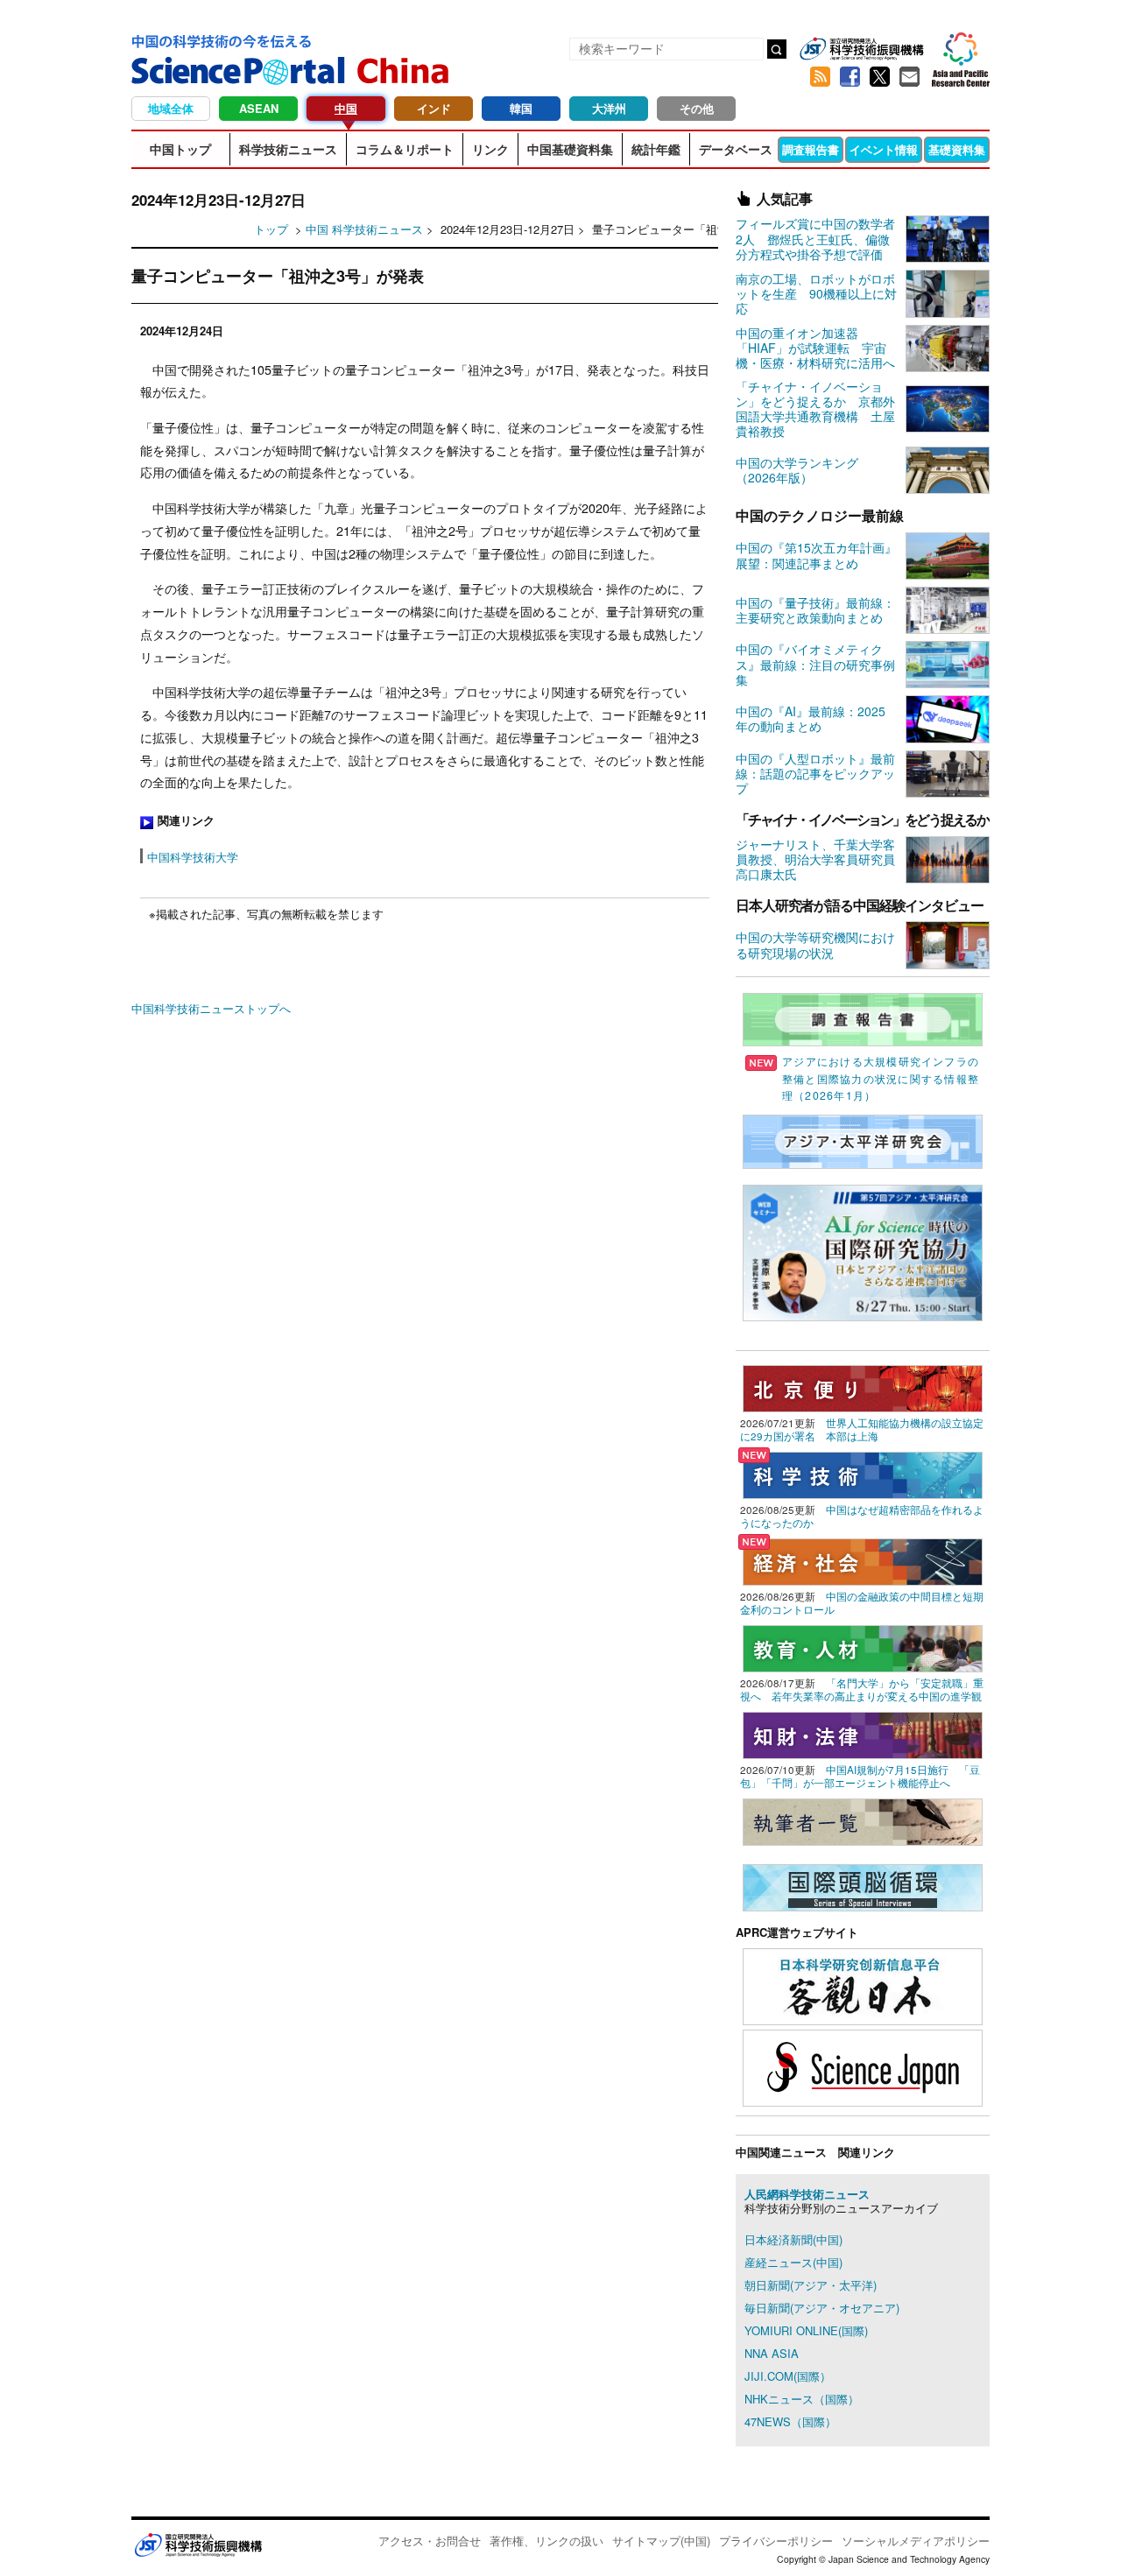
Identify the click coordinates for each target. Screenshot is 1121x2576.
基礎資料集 (957, 149)
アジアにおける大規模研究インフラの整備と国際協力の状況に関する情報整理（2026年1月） (881, 1078)
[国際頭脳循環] (863, 1886)
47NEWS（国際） (790, 2421)
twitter (879, 77)
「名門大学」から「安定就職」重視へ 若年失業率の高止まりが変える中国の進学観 (862, 1689)
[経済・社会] (863, 1560)
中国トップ (180, 149)
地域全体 (171, 108)
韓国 (521, 108)
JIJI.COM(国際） (788, 2376)
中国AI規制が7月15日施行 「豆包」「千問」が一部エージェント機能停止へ (860, 1776)
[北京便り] (863, 1387)
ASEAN (259, 108)
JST (198, 2544)
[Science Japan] (863, 2066)
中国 (346, 108)
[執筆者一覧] (863, 1820)
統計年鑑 (656, 149)
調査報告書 (811, 149)
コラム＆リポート (405, 149)
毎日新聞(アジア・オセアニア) (822, 2308)
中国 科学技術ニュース (364, 229)
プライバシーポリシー (776, 2541)
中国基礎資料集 (570, 149)
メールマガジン (909, 77)
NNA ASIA (772, 2353)
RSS (820, 77)
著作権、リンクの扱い (546, 2541)
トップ (271, 229)
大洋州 (609, 108)
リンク (490, 149)
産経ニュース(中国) (793, 2262)
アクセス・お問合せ (430, 2541)
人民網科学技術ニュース (807, 2194)
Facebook (850, 77)
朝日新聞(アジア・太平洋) (811, 2285)
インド (434, 108)
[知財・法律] (863, 1733)
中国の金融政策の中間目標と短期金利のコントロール (862, 1603)
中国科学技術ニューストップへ (211, 1008)
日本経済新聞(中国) (793, 2239)
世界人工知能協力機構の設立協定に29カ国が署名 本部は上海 (862, 1429)
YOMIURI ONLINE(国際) (806, 2330)
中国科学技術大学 (193, 857)
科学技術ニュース (288, 149)
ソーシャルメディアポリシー (916, 2541)
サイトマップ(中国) (661, 2541)
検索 (777, 49)
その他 (697, 108)
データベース (736, 149)
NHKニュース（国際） (802, 2399)
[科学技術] (863, 1473)
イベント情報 (884, 149)
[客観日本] (863, 1985)
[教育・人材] (863, 1647)
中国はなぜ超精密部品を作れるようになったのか (862, 1516)
